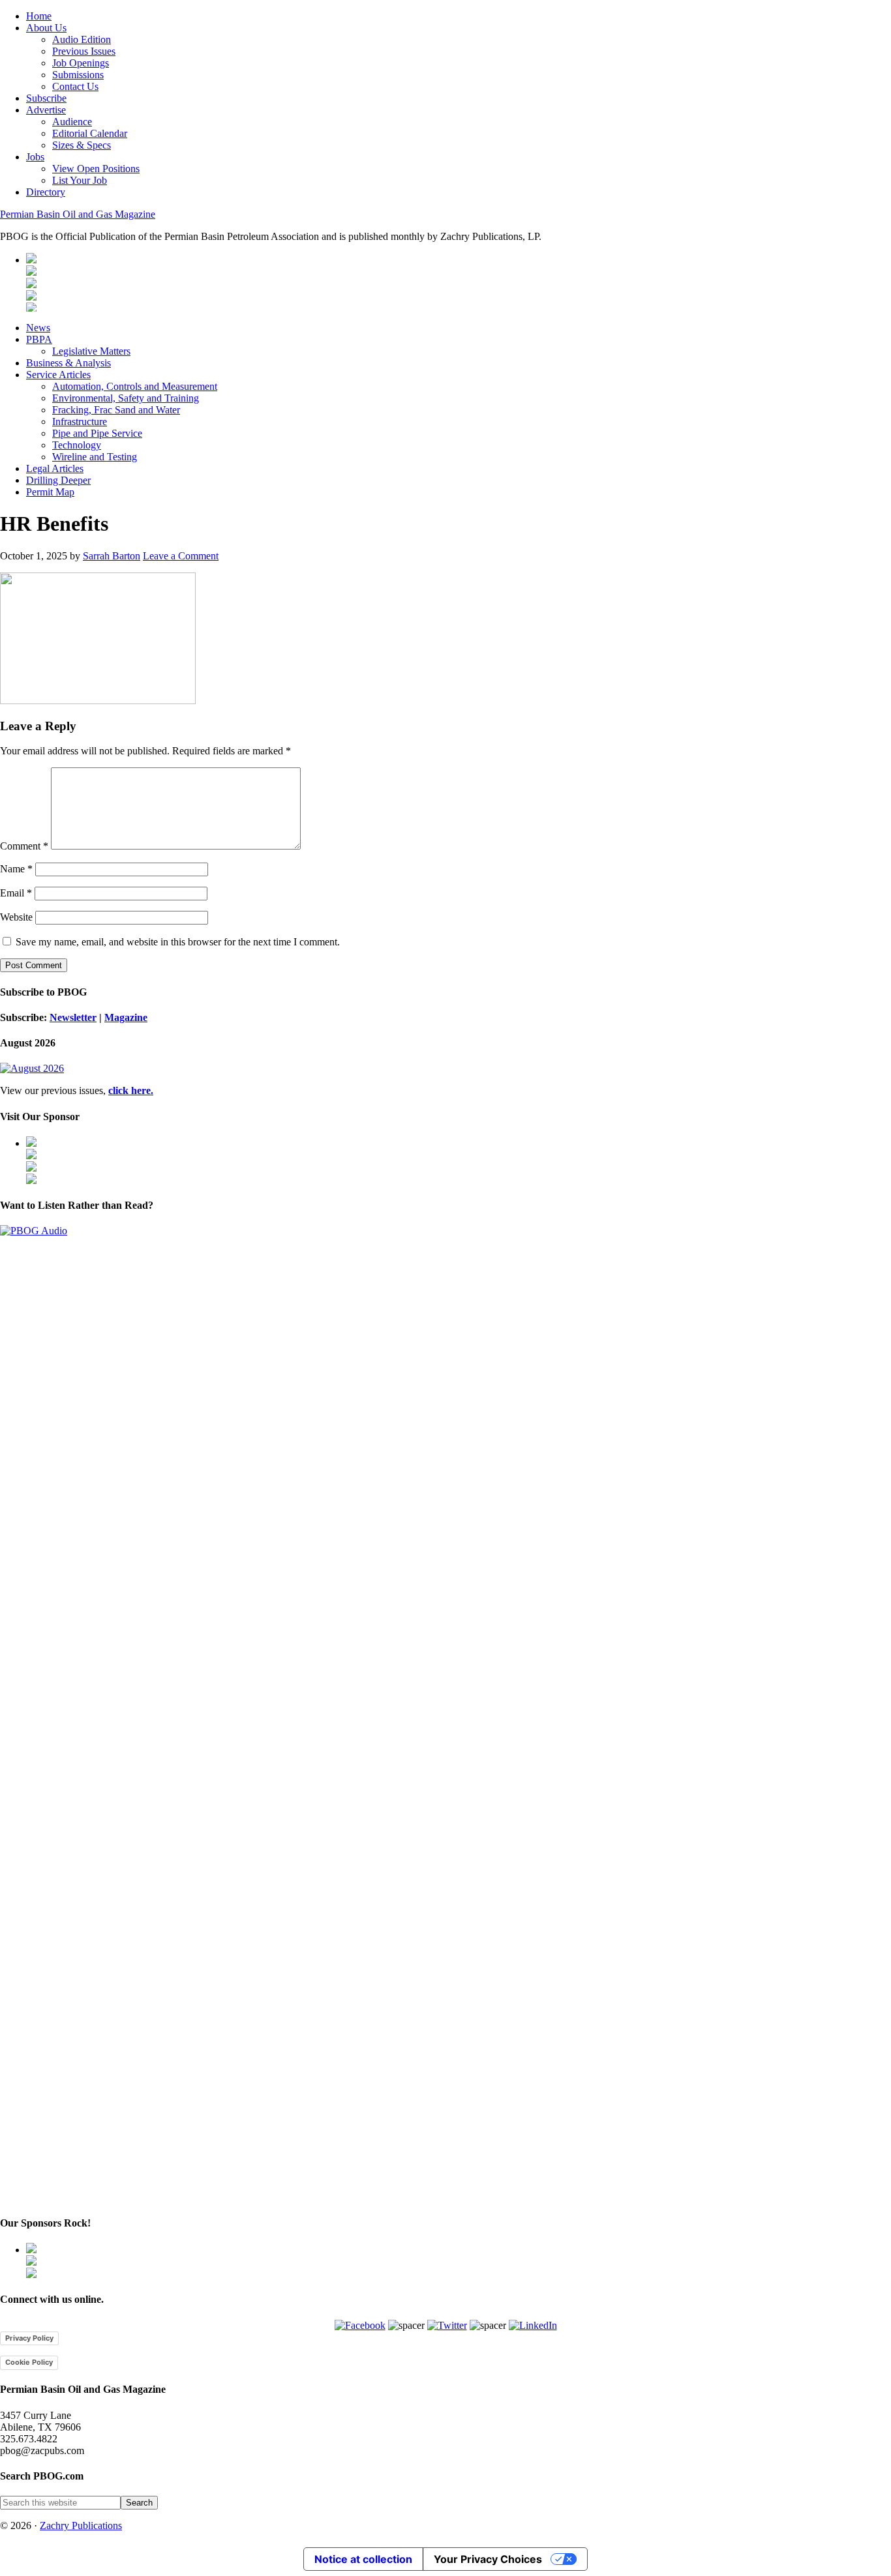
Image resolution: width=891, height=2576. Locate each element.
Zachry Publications (81, 2525)
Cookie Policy (29, 2362)
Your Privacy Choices (488, 2559)
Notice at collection (363, 2559)
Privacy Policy (29, 2338)
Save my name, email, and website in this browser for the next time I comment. (178, 942)
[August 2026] (32, 1068)
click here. (131, 1090)
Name (16, 869)
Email (16, 893)
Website (16, 917)
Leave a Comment (181, 556)
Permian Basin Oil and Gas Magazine (78, 214)
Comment (24, 846)
